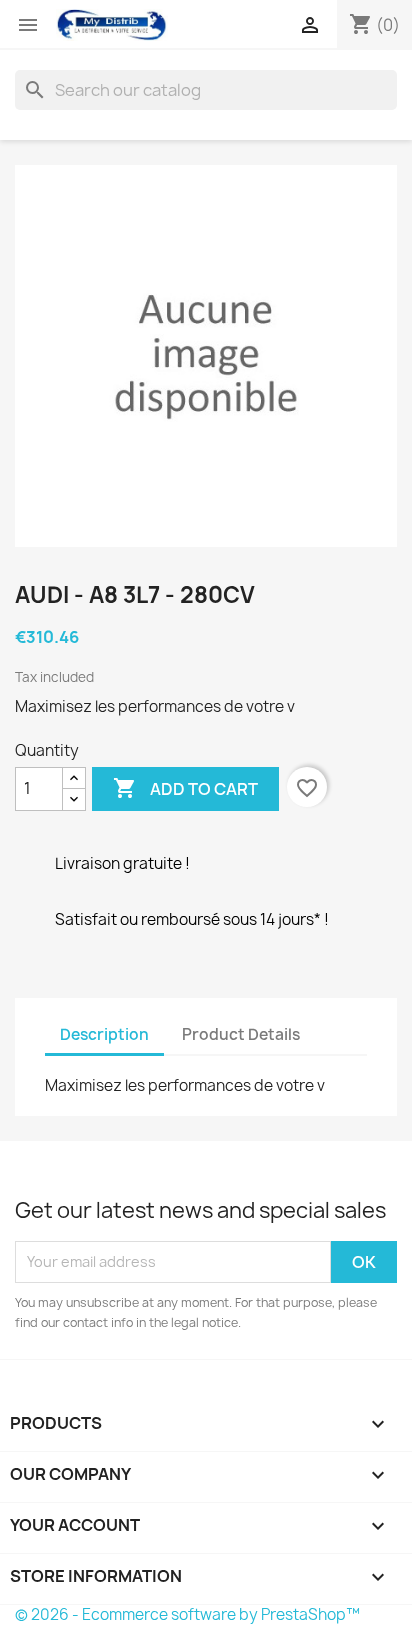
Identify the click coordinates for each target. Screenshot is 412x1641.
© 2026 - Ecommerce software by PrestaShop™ (187, 1614)
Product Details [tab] (241, 1034)
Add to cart (185, 788)
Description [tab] (104, 1034)
